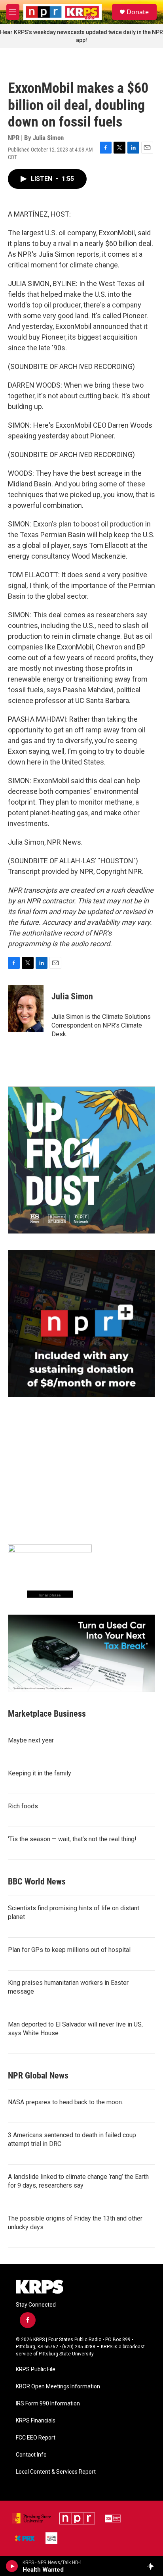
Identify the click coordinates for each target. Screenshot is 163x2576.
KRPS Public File (36, 2369)
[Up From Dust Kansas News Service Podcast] (81, 1160)
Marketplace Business (47, 1714)
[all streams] (153, 2566)
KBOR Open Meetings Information (58, 2387)
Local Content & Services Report (56, 2472)
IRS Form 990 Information (48, 2404)
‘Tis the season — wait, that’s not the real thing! (72, 1839)
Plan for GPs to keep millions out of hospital (69, 1950)
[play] (12, 2566)
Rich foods (23, 1806)
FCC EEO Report (36, 2438)
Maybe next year (31, 1740)
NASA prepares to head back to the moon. (65, 2102)
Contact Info (31, 2455)
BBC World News (37, 1882)
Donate (138, 12)
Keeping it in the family (40, 1773)
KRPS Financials (36, 2421)
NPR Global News (38, 2076)
